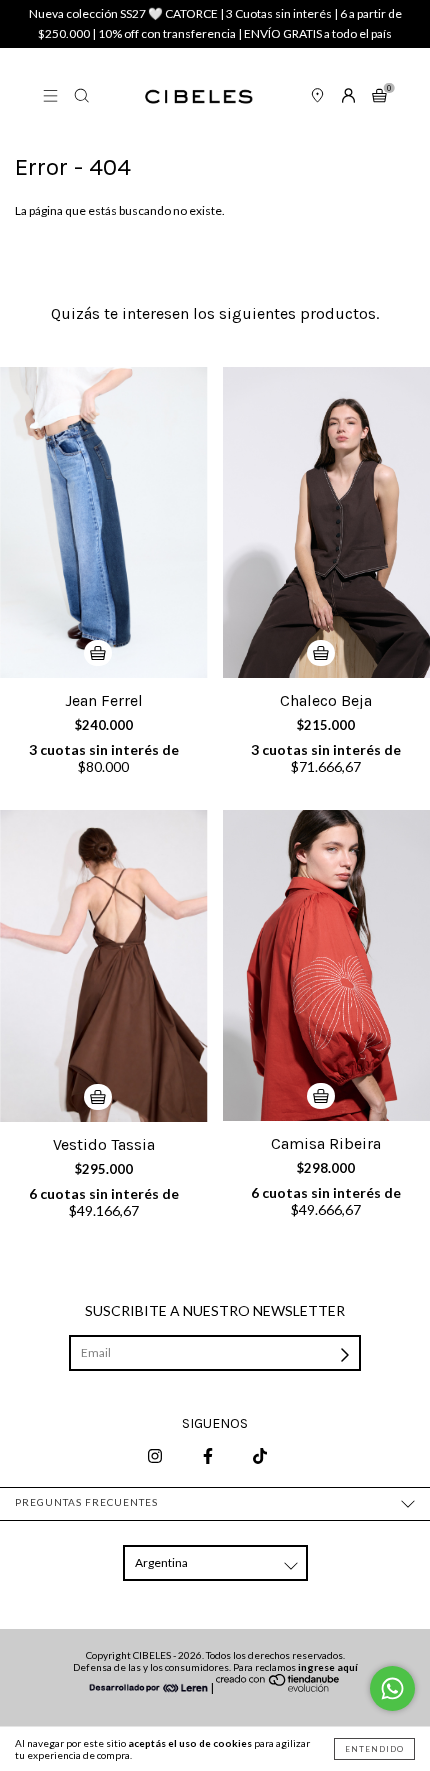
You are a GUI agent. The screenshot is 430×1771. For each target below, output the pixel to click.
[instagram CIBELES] (156, 1455)
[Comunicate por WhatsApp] (392, 1688)
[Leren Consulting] (149, 1688)
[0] (379, 97)
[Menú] (50, 97)
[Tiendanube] (278, 1688)
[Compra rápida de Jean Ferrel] (98, 653)
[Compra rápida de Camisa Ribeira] (321, 1096)
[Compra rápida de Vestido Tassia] (98, 1097)
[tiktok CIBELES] (260, 1455)
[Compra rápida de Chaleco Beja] (321, 653)
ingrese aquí (328, 1667)
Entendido (374, 1749)
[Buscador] (81, 97)
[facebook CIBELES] (209, 1455)
